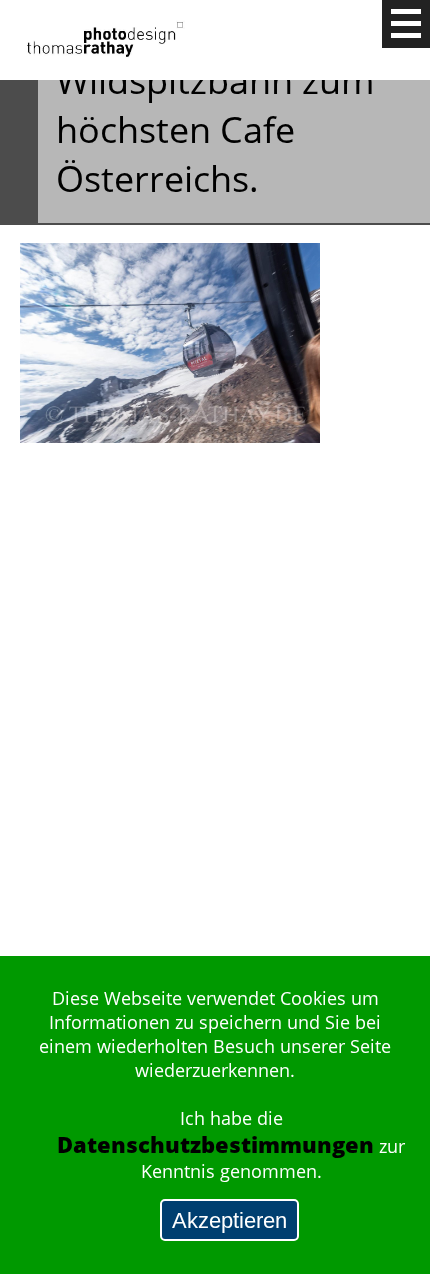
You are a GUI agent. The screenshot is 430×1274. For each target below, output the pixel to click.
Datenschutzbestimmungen (215, 1144)
